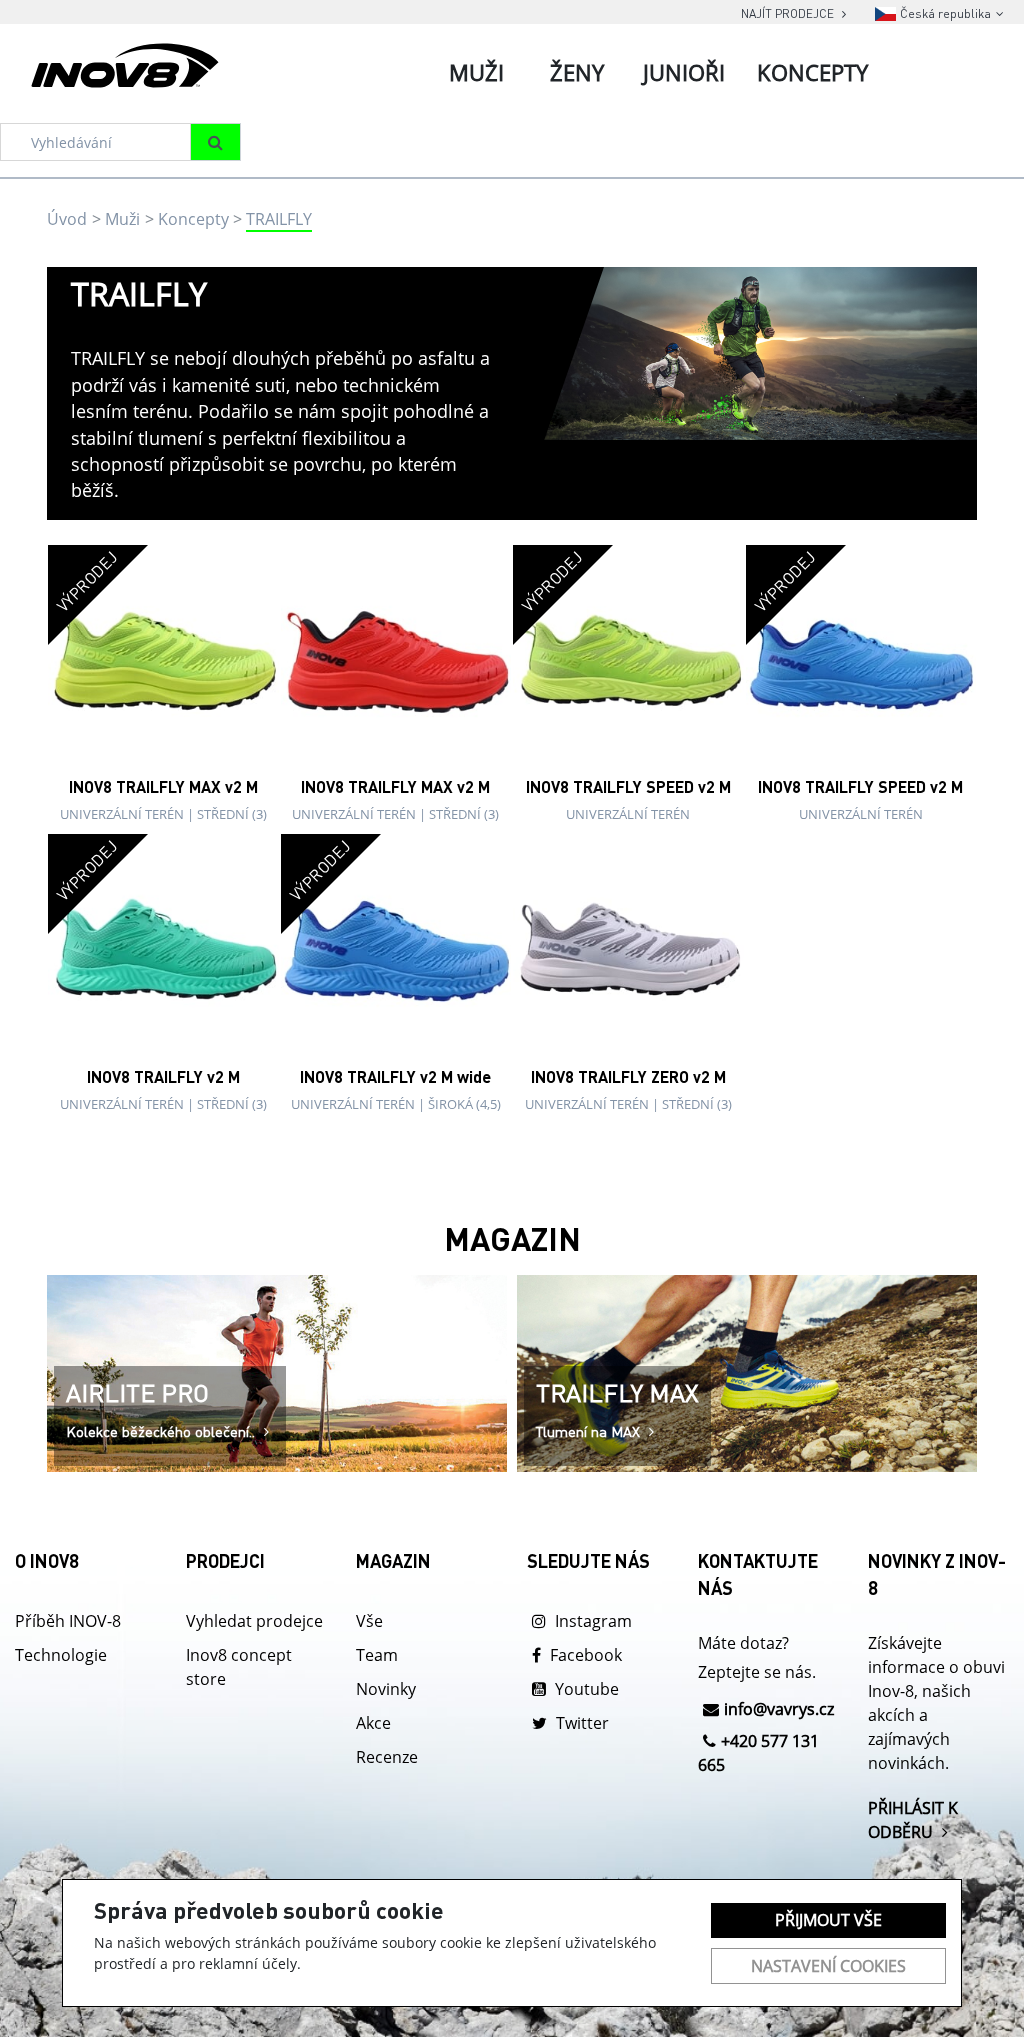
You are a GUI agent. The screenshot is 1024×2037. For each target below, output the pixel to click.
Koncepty (193, 219)
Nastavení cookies (828, 1966)
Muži (122, 219)
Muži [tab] (476, 72)
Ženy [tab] (577, 72)
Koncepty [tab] (812, 72)
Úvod (67, 219)
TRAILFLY (279, 219)
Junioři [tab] (684, 72)
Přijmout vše (828, 1920)
